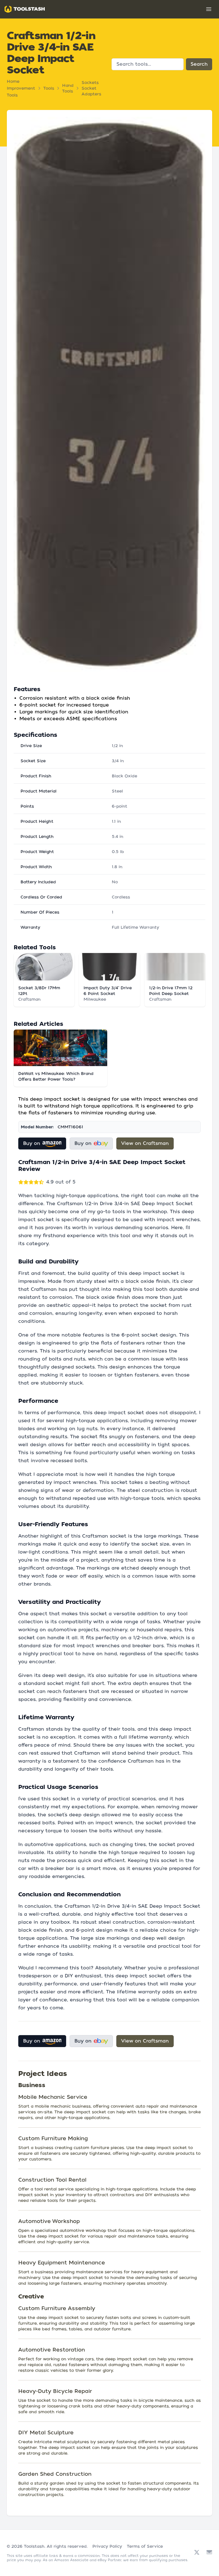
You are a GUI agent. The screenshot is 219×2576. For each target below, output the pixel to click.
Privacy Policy (107, 2546)
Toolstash (34, 2546)
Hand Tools (68, 88)
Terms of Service (145, 2546)
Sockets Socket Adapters (91, 88)
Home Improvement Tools (21, 88)
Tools (49, 88)
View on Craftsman (145, 1143)
